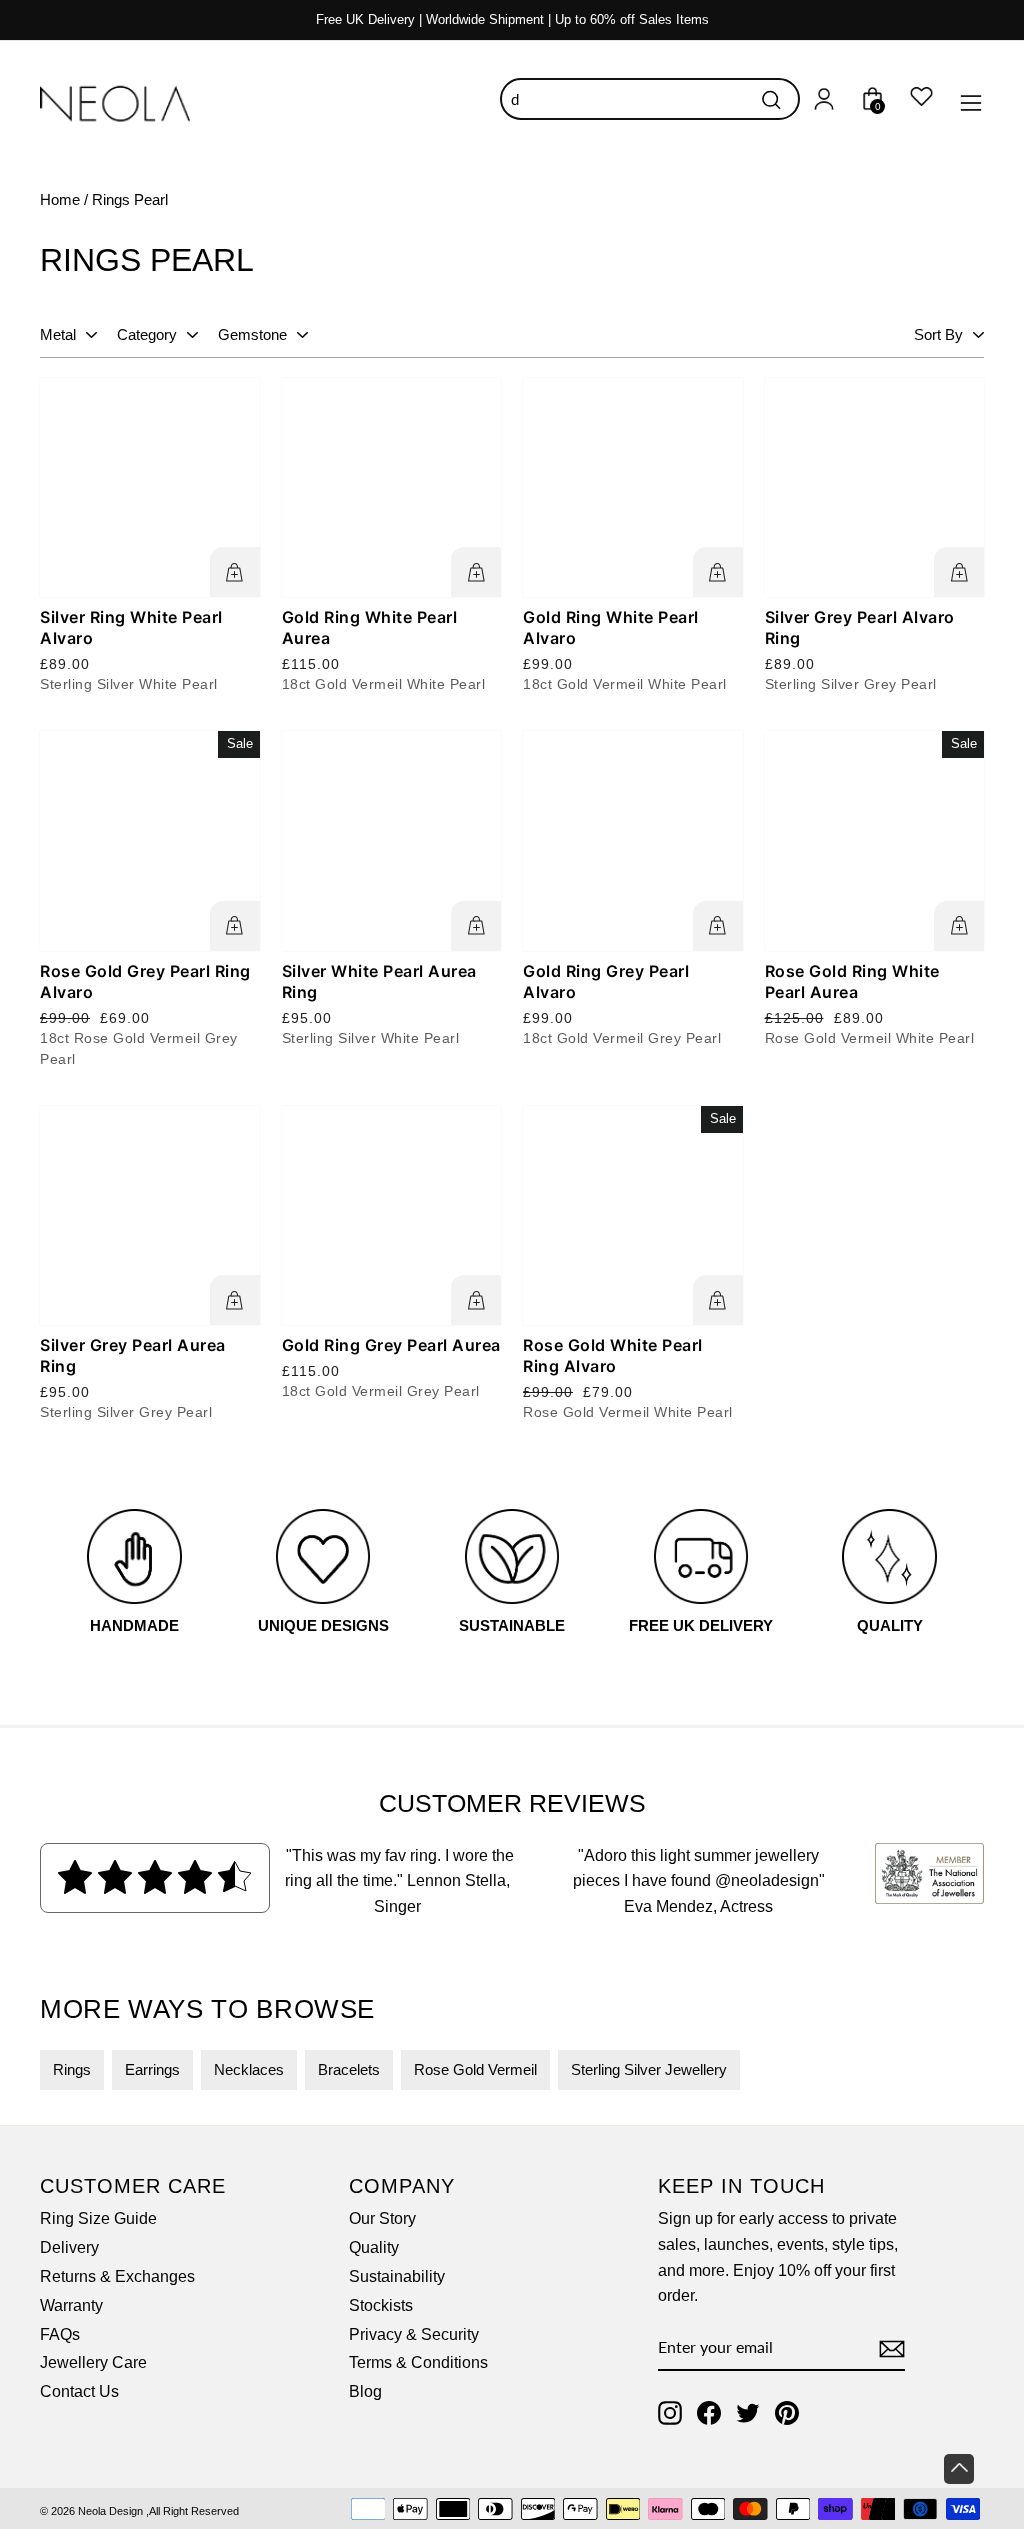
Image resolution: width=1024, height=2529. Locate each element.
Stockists (381, 2305)
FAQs (60, 2334)
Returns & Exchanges (117, 2276)
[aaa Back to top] (959, 2469)
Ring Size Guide (98, 2218)
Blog (365, 2391)
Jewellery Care (93, 2362)
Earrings (152, 2069)
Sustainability (397, 2276)
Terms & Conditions (418, 2362)
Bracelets (349, 2069)
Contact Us (79, 2391)
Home (60, 199)
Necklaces (249, 2069)
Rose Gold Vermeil (475, 2069)
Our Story (382, 2218)
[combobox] (650, 99)
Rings (72, 2069)
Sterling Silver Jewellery (649, 2069)
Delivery (69, 2247)
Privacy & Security (414, 2334)
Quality (374, 2247)
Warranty (71, 2305)
